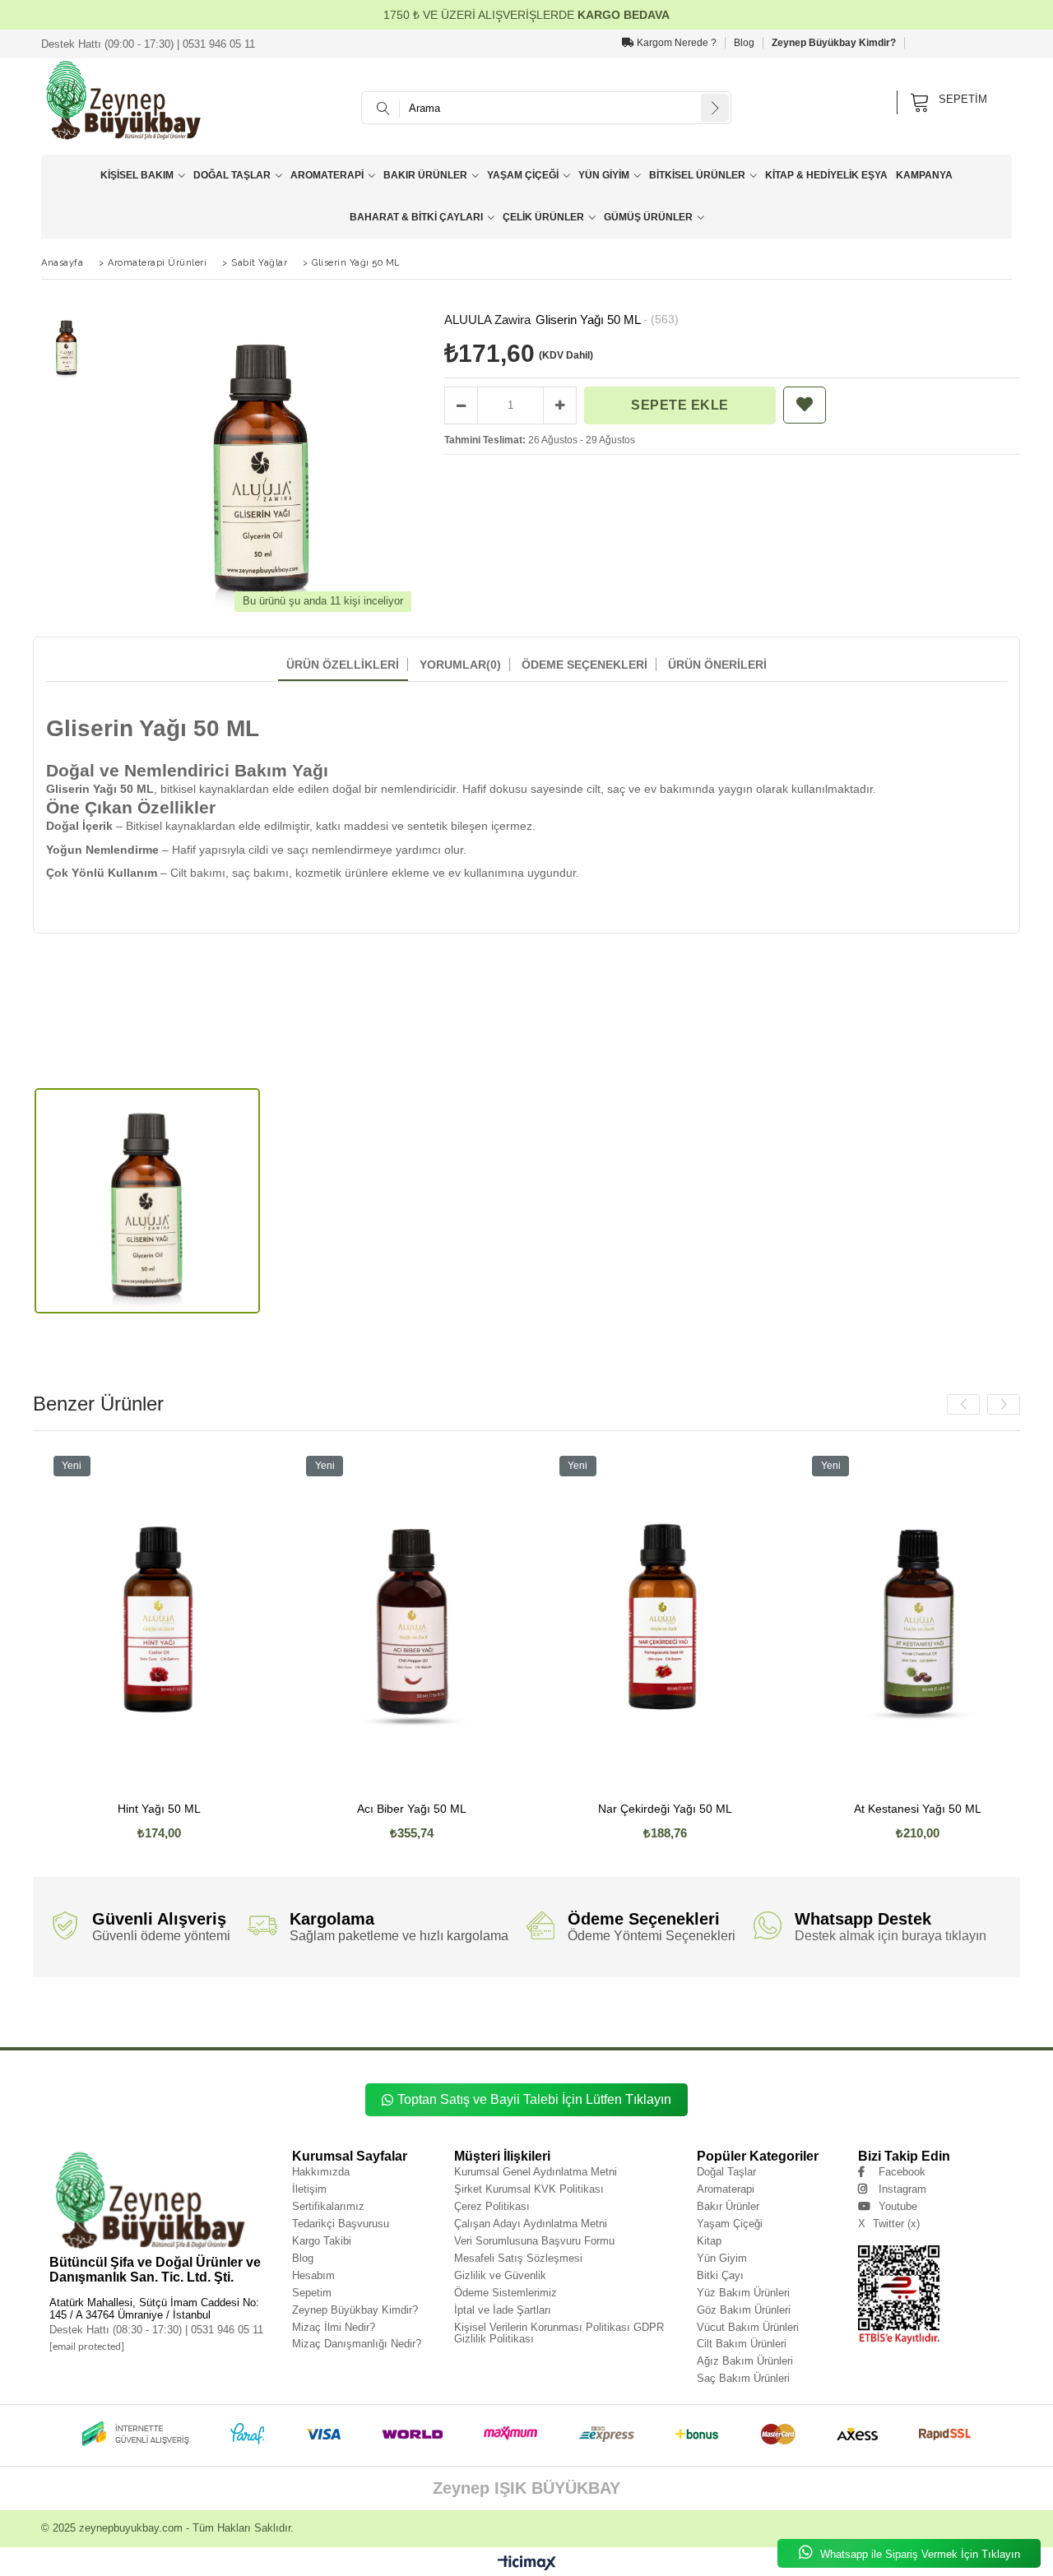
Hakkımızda (321, 2172)
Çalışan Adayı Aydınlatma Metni (531, 2224)
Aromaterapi (327, 175)
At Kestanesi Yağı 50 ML (831, 1809)
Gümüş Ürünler (648, 217)
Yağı (430, 2017)
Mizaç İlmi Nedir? (334, 2327)
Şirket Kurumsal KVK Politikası (529, 2189)
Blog (744, 43)
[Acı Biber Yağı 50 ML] (326, 1619)
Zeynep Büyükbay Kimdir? (834, 43)
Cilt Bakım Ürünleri (742, 2344)
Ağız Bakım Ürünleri (745, 2361)
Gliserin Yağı (83, 2017)
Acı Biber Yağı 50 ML (325, 1809)
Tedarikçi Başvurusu (341, 2224)
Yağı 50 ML (492, 2017)
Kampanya (924, 175)
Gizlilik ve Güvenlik (500, 2275)
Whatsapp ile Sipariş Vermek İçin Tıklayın (918, 2554)
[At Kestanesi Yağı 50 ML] (831, 1619)
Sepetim (312, 2293)
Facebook (902, 2172)
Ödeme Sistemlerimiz (506, 2293)
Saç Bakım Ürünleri (743, 2378)
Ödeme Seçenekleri (584, 665)
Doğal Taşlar (232, 175)
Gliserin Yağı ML (254, 2017)
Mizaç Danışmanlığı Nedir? (357, 2344)
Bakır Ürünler (425, 175)
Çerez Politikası (492, 2206)
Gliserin (44, 2017)
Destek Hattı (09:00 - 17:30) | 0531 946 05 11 (148, 44)
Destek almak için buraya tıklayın (891, 1936)
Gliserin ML (397, 2017)
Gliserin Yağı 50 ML (193, 2017)
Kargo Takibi (322, 2241)
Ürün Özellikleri (343, 665)
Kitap (709, 2241)
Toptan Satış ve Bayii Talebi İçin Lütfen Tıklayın (534, 2099)
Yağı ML (529, 2017)
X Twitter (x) (889, 2224)
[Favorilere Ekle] (805, 405)
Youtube (898, 2206)
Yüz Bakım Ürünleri (743, 2293)
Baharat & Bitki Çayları (416, 217)
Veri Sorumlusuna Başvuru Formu (534, 2241)
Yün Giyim (604, 175)
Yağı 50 (457, 2017)
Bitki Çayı (720, 2275)
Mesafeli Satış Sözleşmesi (518, 2258)
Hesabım (313, 2275)
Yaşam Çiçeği (523, 175)
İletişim (309, 2189)
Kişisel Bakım (137, 175)
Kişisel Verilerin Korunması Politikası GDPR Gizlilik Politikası (559, 2333)
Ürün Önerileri (717, 665)
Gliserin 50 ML (350, 2017)
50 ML (560, 2017)
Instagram (902, 2189)
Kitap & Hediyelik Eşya (826, 175)
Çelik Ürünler (543, 217)
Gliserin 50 (303, 2017)
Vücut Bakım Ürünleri (748, 2327)
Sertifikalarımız (328, 2206)
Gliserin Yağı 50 (134, 2017)
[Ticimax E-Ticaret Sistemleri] (527, 2564)
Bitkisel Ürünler (697, 175)
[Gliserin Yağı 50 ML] (147, 1201)
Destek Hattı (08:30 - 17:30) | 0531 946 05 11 (156, 2330)
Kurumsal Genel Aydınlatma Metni (536, 2172)
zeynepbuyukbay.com (131, 2528)
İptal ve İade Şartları (503, 2310)
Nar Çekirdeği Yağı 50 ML (579, 1809)
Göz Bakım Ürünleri (744, 2310)
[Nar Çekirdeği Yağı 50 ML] (579, 1619)
